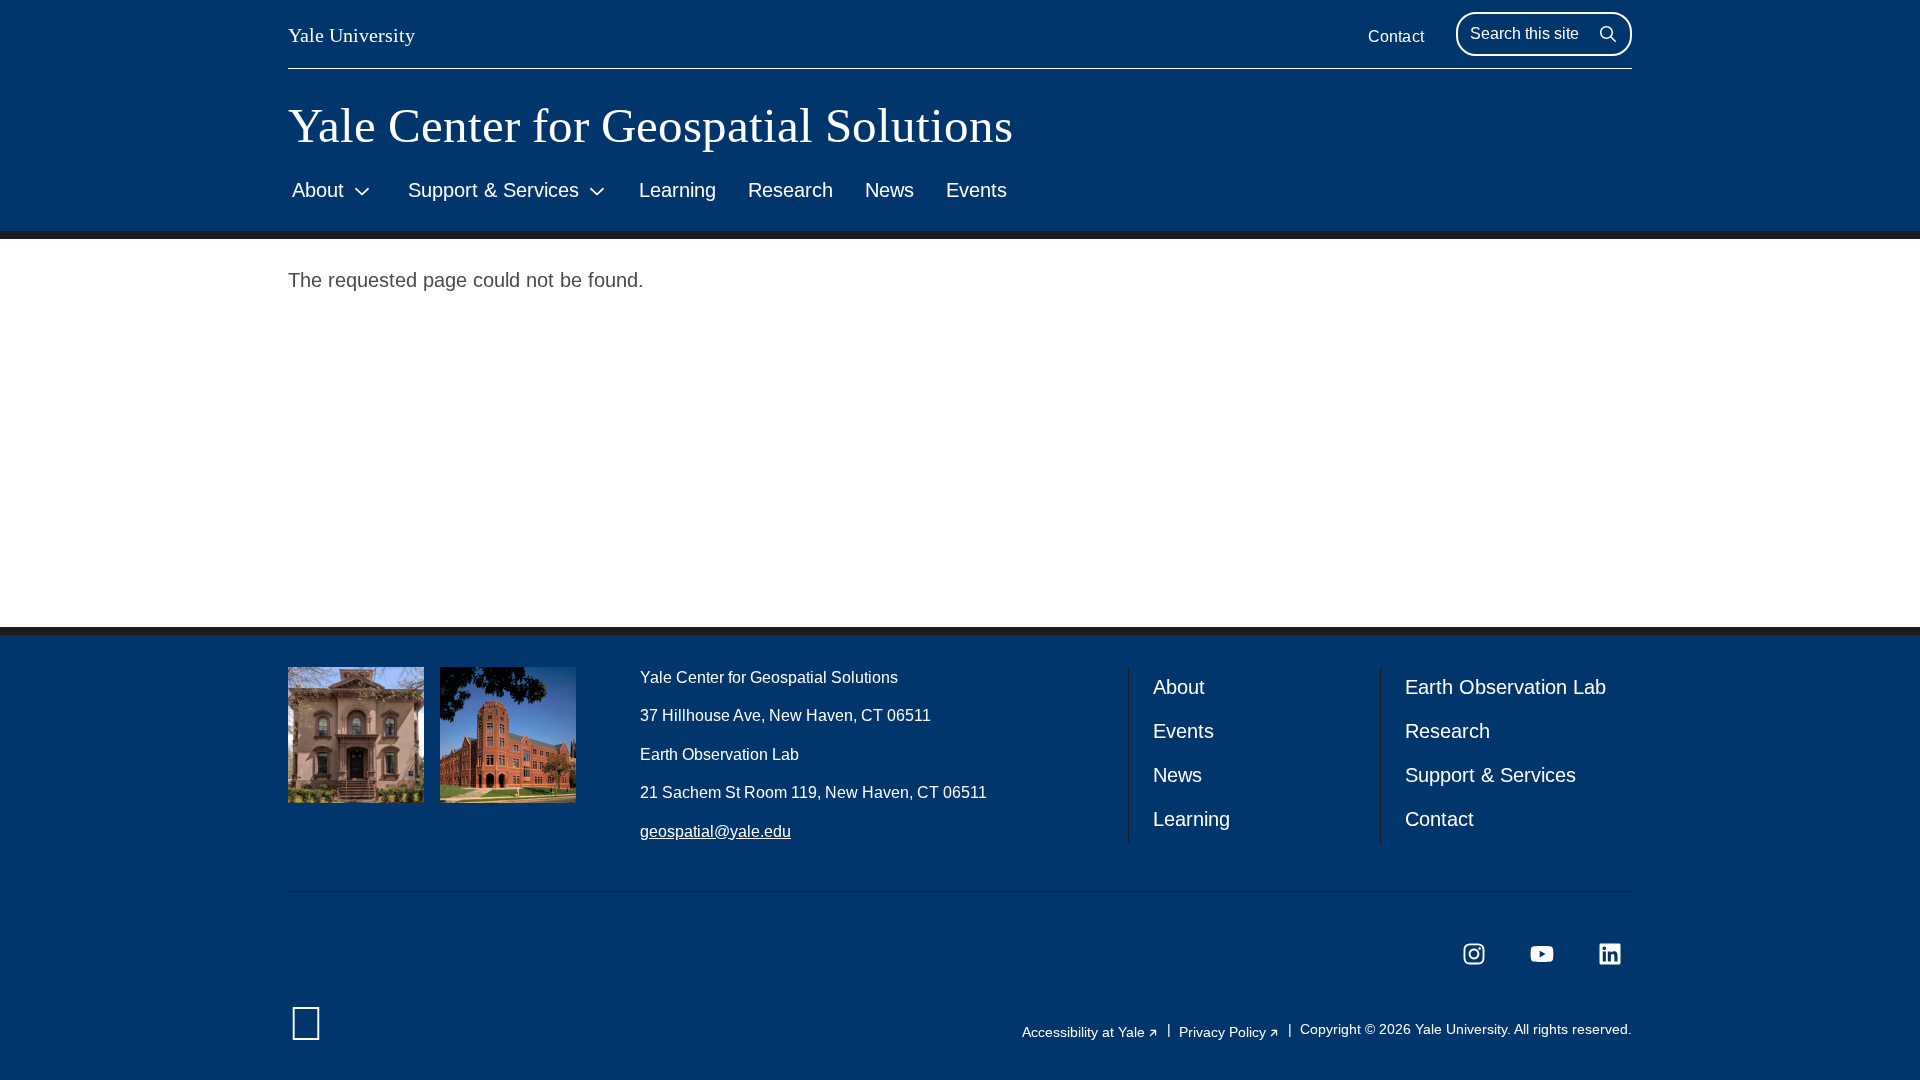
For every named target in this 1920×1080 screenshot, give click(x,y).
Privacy (1229, 1032)
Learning (677, 190)
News (889, 190)
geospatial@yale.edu (715, 831)
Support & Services (493, 190)
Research (790, 190)
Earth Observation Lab (1505, 687)
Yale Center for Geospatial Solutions (650, 125)
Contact (1396, 36)
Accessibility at (1090, 1032)
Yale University (351, 35)
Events (976, 190)
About (318, 190)
